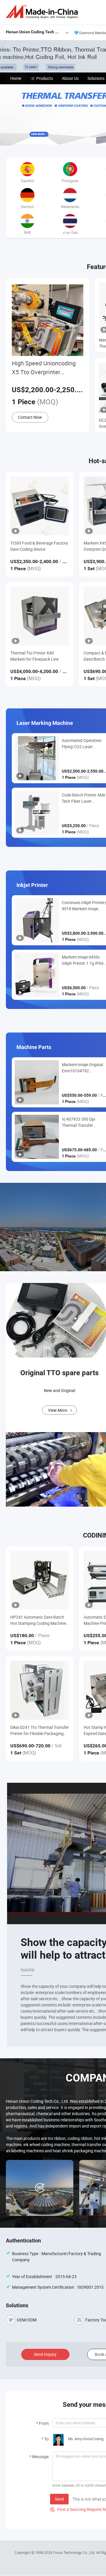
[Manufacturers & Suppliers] (43, 12)
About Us (70, 78)
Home (16, 78)
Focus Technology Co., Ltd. (75, 2552)
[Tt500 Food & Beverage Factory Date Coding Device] (40, 506)
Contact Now (30, 417)
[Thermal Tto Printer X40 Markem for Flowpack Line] (40, 616)
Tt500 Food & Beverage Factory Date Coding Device (39, 546)
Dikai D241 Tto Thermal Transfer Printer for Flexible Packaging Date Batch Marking (40, 1730)
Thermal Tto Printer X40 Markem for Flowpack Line (34, 656)
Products (45, 78)
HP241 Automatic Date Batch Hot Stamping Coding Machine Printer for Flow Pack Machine (38, 1620)
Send (59, 2499)
